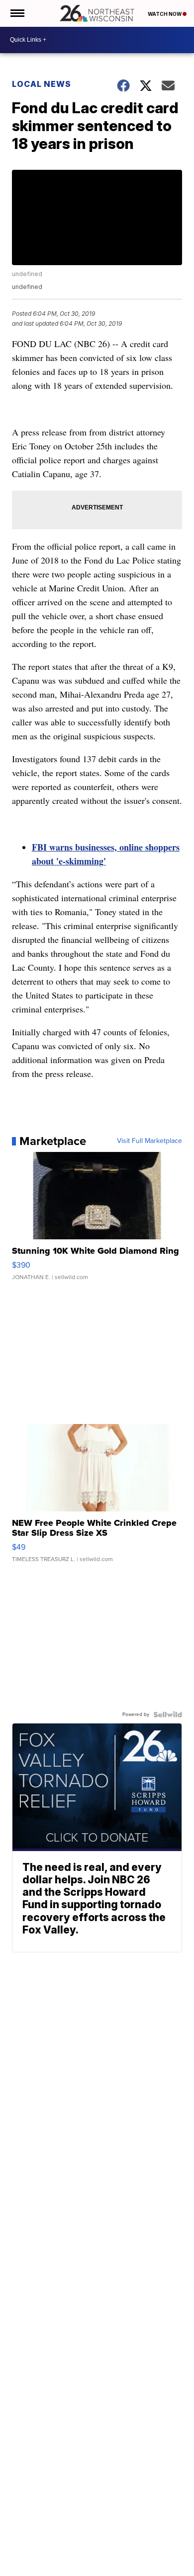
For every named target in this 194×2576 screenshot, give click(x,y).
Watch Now (165, 14)
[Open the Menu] (17, 13)
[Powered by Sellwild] (168, 1715)
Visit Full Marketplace (149, 1141)
